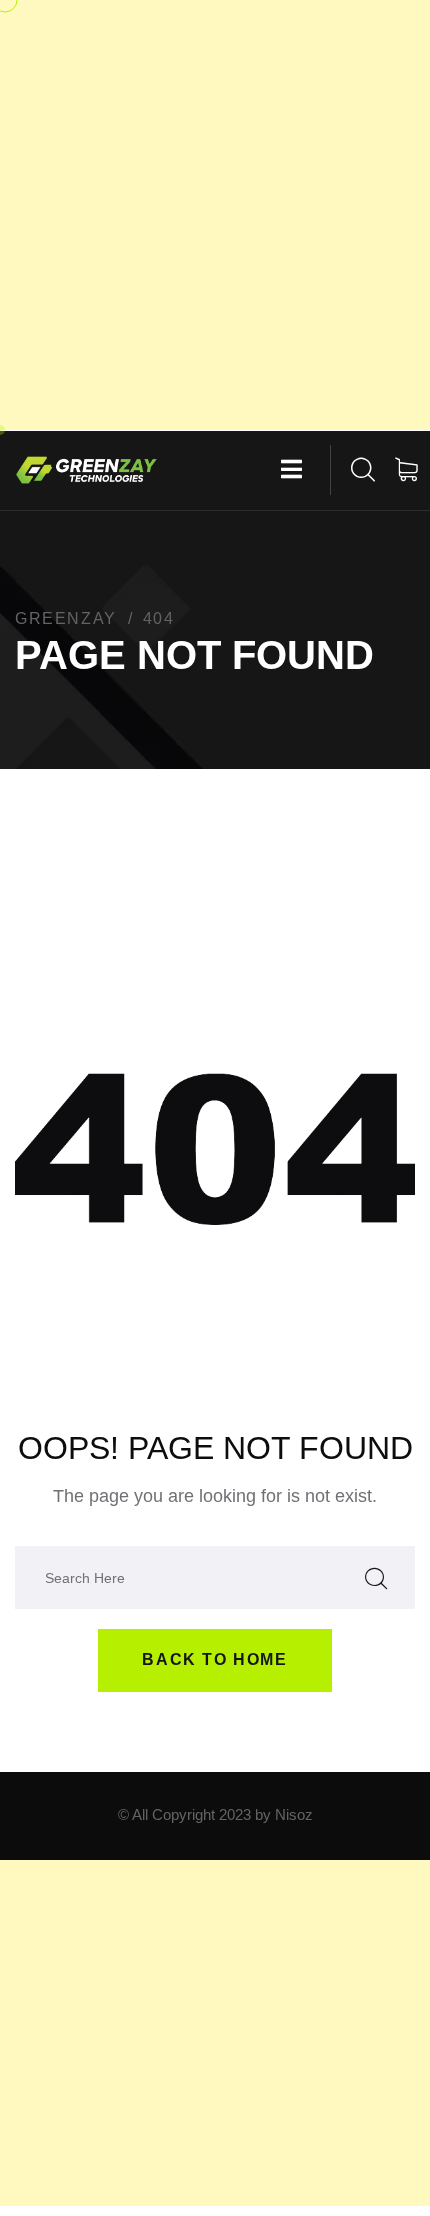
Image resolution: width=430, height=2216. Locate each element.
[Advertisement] (215, 215)
